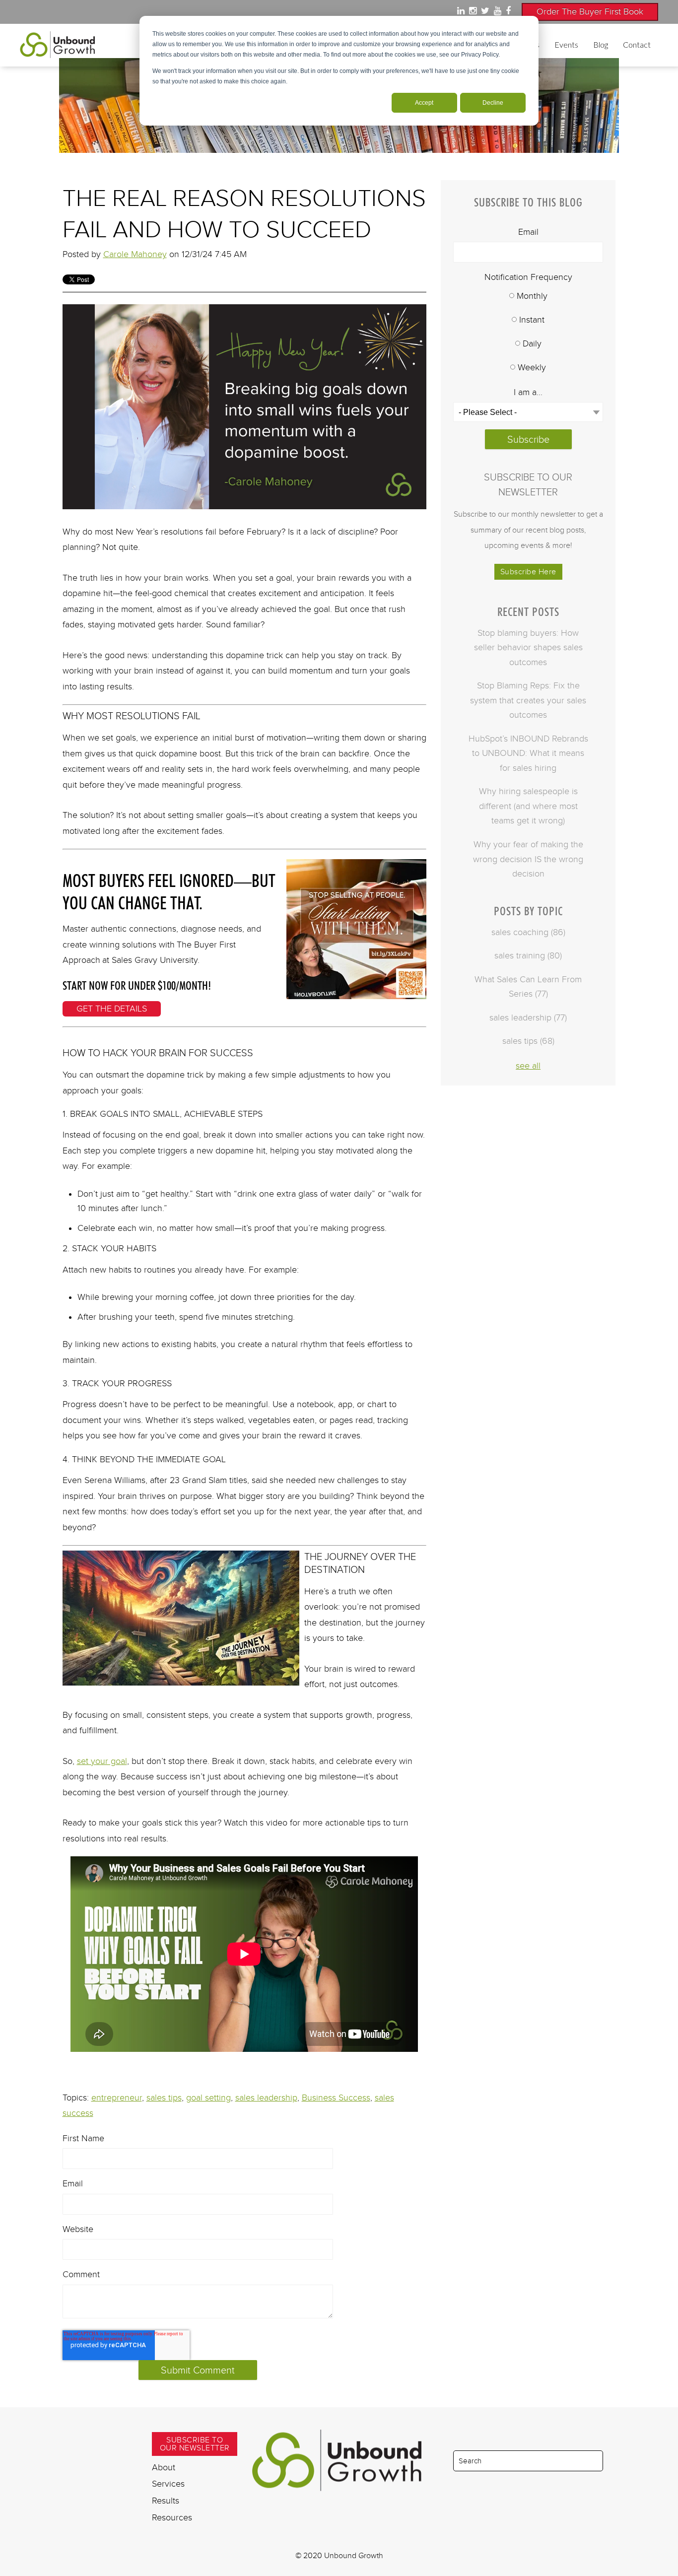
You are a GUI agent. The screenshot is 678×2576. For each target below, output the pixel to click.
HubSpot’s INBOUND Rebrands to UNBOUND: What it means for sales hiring (528, 753)
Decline (493, 103)
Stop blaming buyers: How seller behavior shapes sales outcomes (528, 647)
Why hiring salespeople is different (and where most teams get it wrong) (528, 806)
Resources (172, 2517)
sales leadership (266, 2098)
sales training (528, 955)
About (164, 2467)
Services (168, 2484)
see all (528, 1066)
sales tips (164, 2098)
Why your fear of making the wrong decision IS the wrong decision (528, 859)
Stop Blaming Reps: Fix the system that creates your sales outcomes (528, 700)
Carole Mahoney (135, 254)
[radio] (528, 297)
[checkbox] (528, 333)
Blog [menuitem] (601, 44)
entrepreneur (117, 2098)
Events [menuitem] (566, 44)
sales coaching (528, 932)
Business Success (336, 2098)
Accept (424, 103)
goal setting (208, 2098)
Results (166, 2501)
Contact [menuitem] (637, 44)
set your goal (102, 1761)
